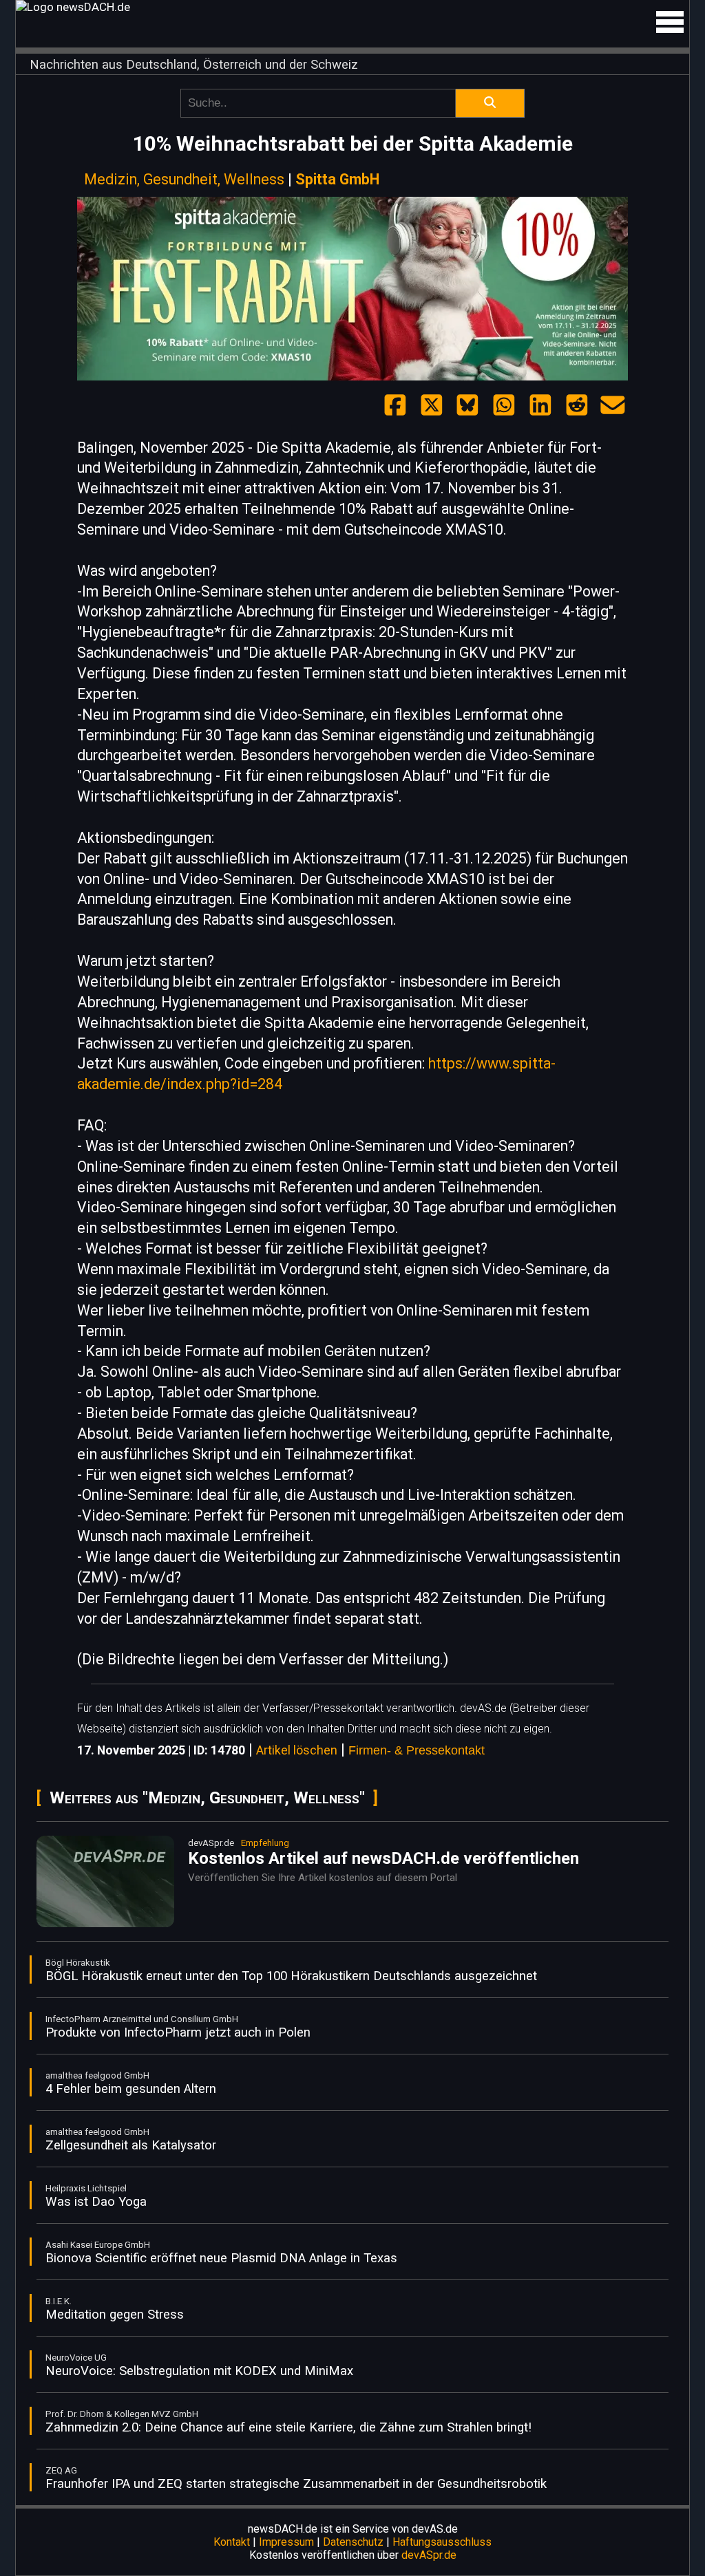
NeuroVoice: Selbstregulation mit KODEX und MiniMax (199, 2371)
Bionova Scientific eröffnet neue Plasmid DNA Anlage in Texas (221, 2258)
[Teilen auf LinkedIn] (540, 406)
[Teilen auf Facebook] (395, 406)
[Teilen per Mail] (613, 406)
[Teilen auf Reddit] (577, 406)
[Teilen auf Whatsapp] (504, 406)
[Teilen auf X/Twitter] (432, 406)
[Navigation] (670, 22)
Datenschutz (353, 2542)
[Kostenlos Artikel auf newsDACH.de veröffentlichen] (105, 1924)
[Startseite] (352, 7)
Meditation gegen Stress (115, 2315)
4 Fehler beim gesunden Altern (131, 2089)
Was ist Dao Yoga (96, 2202)
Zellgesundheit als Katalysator (131, 2145)
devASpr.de (429, 2555)
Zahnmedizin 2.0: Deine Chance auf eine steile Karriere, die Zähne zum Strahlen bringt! (288, 2427)
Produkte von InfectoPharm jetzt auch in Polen (178, 2032)
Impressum (286, 2542)
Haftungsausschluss (442, 2542)
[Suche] (490, 103)
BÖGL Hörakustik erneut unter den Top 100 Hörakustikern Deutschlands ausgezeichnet (291, 1976)
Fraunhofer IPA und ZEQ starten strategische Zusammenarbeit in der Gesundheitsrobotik (296, 2484)
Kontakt (232, 2542)
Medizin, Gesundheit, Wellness (184, 179)
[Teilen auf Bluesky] (467, 406)
